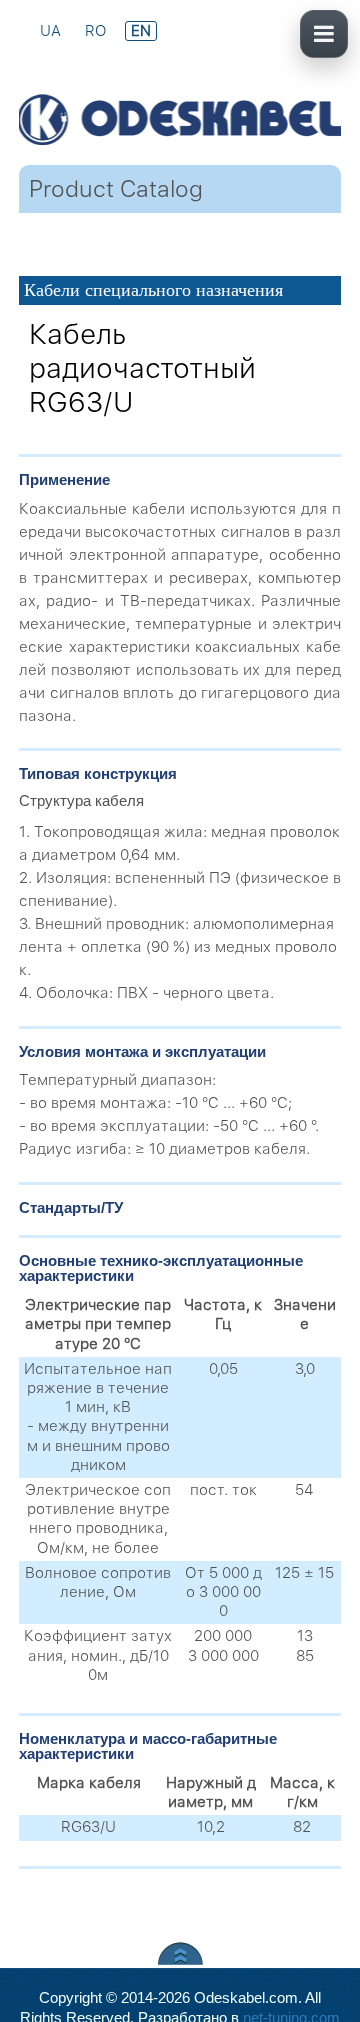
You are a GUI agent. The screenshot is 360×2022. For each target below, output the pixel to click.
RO (97, 31)
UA (52, 31)
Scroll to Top (180, 1953)
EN (141, 31)
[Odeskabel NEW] (180, 95)
